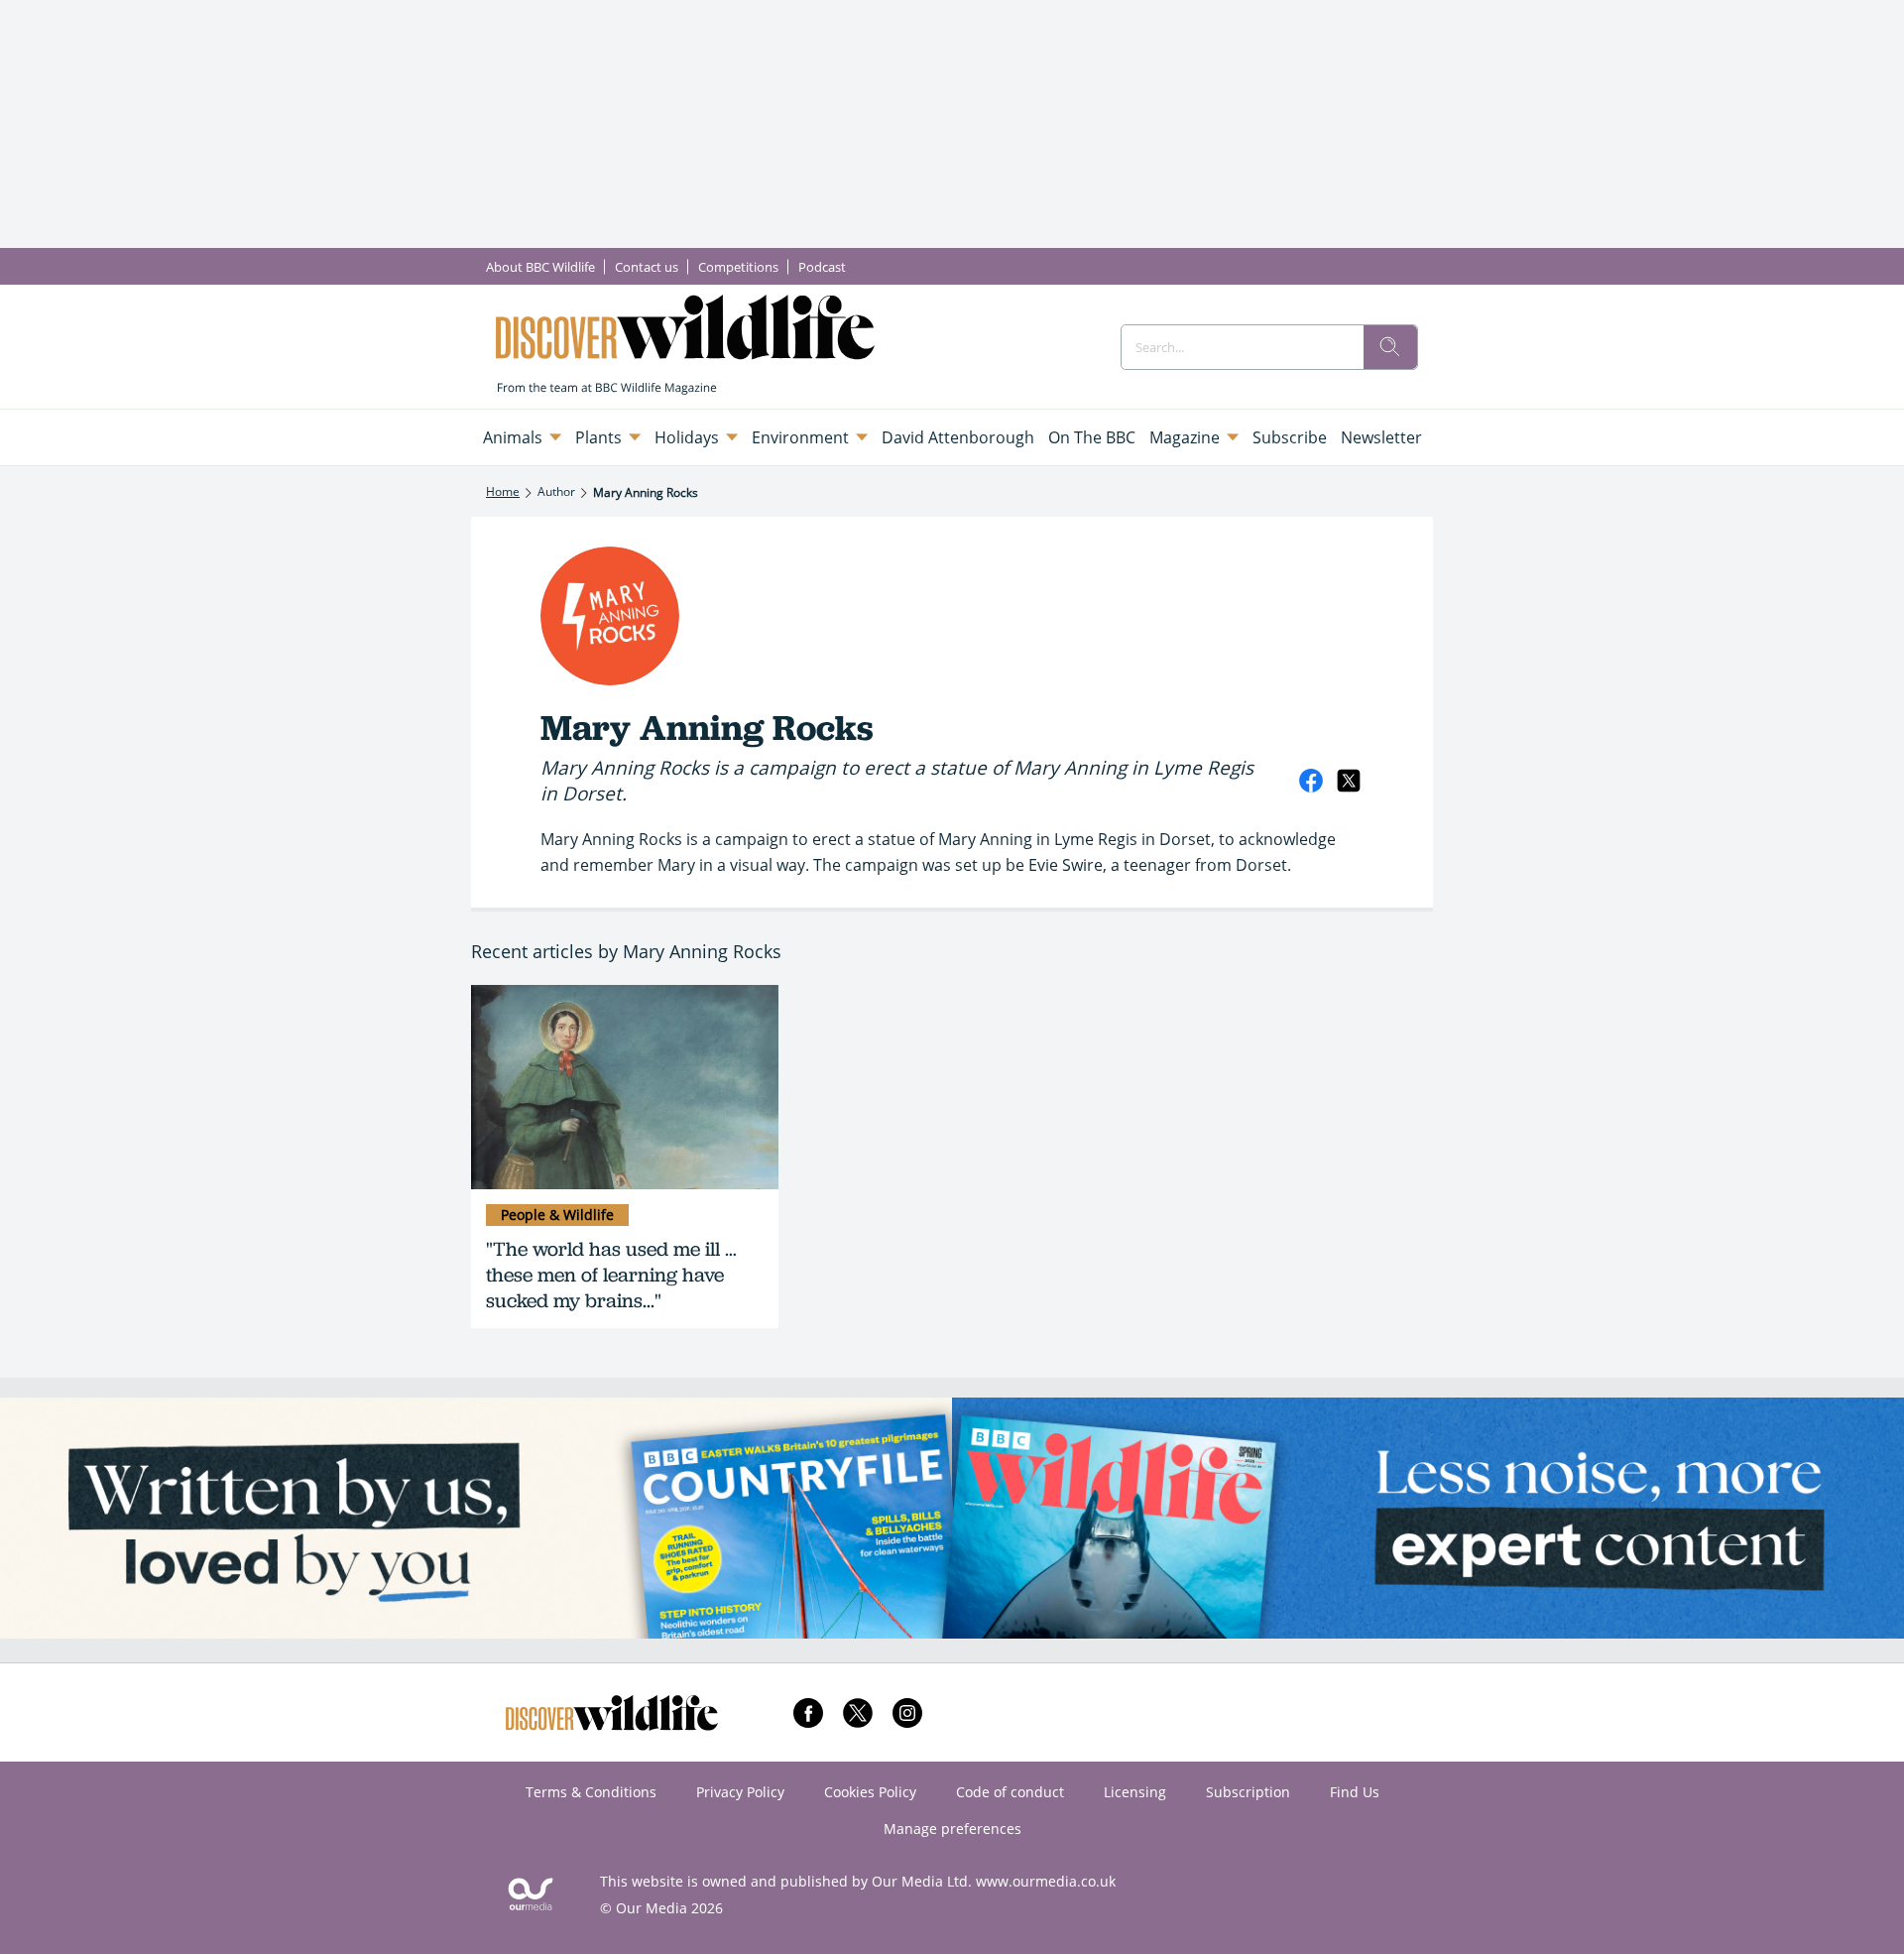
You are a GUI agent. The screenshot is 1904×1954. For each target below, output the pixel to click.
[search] (1390, 347)
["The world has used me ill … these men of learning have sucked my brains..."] (625, 1088)
